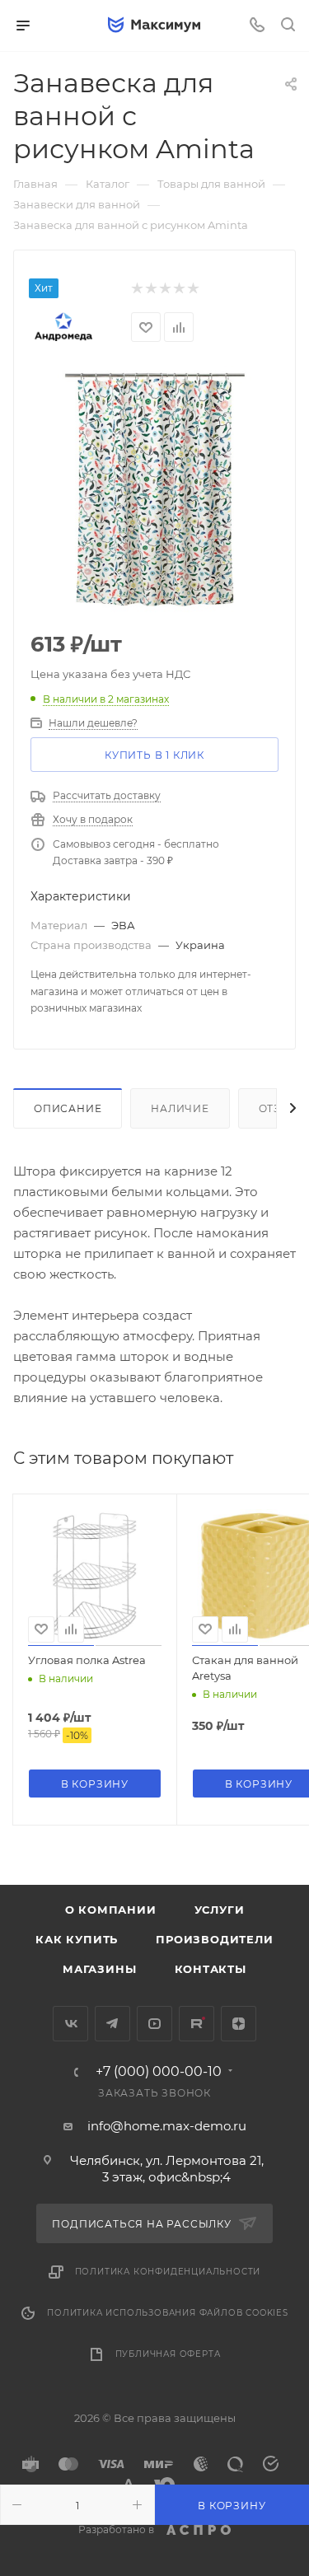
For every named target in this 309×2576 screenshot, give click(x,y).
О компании (111, 1910)
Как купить (77, 1939)
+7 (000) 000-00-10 (159, 2072)
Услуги (220, 1910)
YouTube (154, 2024)
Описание (68, 1108)
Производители (214, 1939)
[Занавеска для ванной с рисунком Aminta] (155, 489)
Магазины (99, 1969)
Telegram (112, 2024)
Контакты (211, 1969)
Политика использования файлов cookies (168, 2313)
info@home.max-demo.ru (167, 2126)
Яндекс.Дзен (239, 2024)
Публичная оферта (168, 2354)
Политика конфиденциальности (168, 2272)
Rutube (197, 2024)
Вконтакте (70, 2024)
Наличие (180, 1108)
